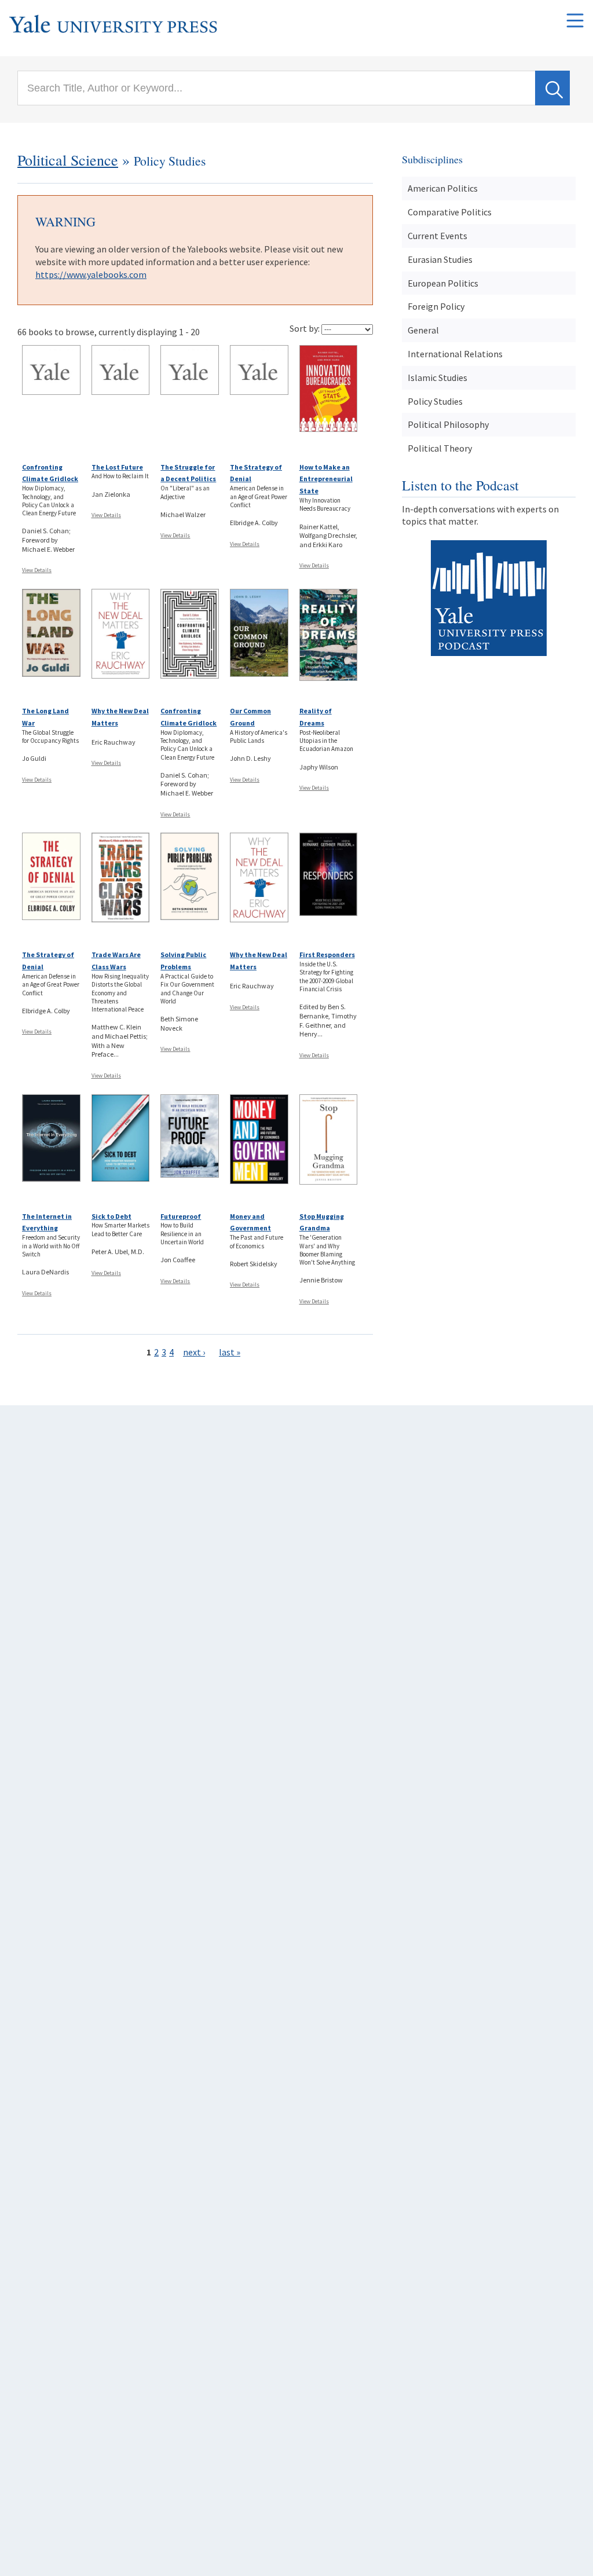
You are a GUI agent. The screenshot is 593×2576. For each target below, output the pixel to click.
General (423, 330)
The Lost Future (117, 467)
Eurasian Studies (440, 259)
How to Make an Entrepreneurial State (326, 479)
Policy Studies (435, 401)
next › (194, 1352)
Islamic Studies (438, 378)
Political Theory (440, 448)
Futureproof (181, 1216)
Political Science (68, 160)
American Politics (443, 188)
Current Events (438, 236)
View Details (37, 570)
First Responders (327, 954)
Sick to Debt (111, 1216)
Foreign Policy (436, 306)
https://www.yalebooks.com (91, 274)
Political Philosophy (448, 424)
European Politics (443, 283)
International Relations (455, 354)
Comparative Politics (450, 212)
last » (230, 1352)
